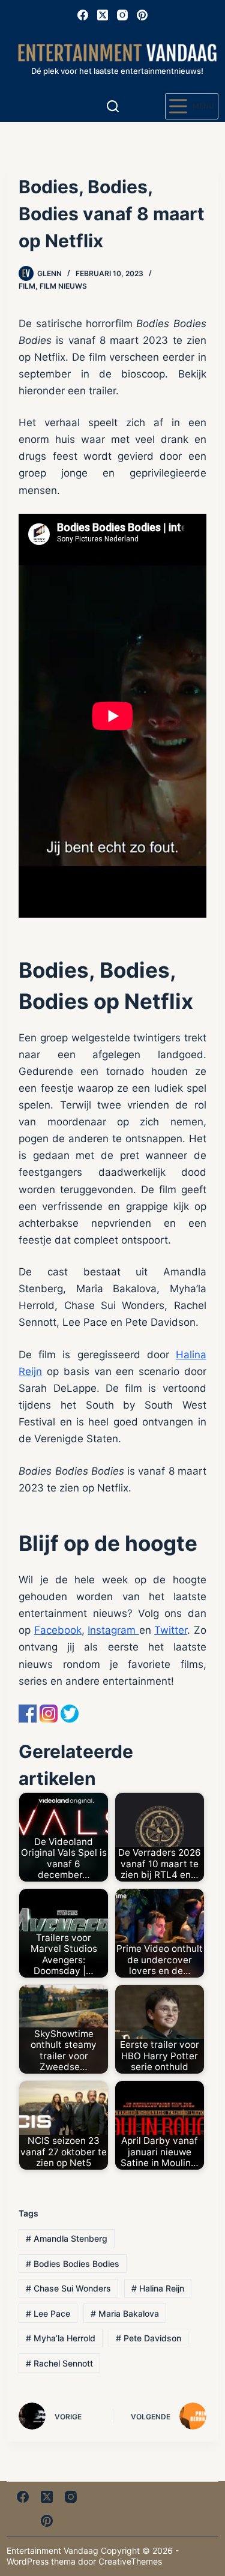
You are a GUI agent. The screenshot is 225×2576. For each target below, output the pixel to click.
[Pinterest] (142, 15)
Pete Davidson (148, 2338)
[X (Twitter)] (103, 15)
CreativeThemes (130, 2561)
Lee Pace (48, 2313)
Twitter (171, 1630)
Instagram (113, 1630)
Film (27, 286)
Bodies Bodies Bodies (73, 2264)
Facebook (58, 1630)
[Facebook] (83, 15)
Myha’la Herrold (61, 2338)
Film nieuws (63, 286)
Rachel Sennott (59, 2363)
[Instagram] (122, 15)
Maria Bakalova (125, 2313)
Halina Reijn (158, 2288)
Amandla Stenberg (67, 2238)
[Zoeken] (113, 106)
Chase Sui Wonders (68, 2288)
